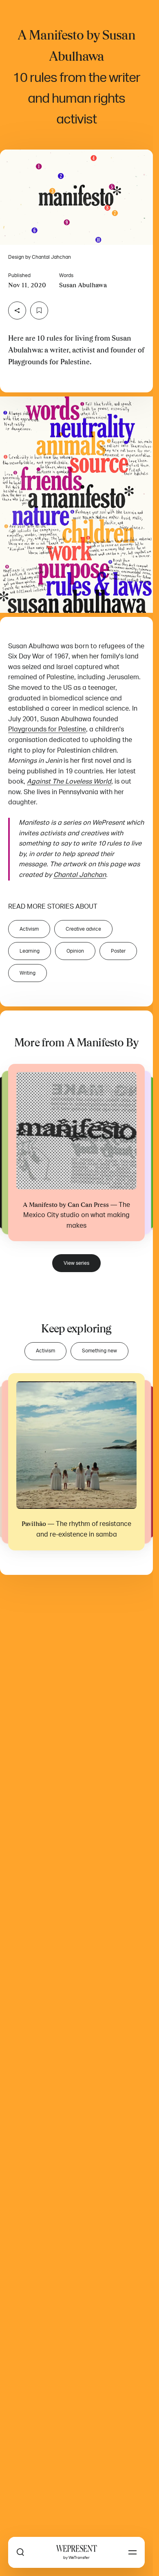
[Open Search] (20, 2552)
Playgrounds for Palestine (47, 729)
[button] (76, 197)
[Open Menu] (132, 2552)
